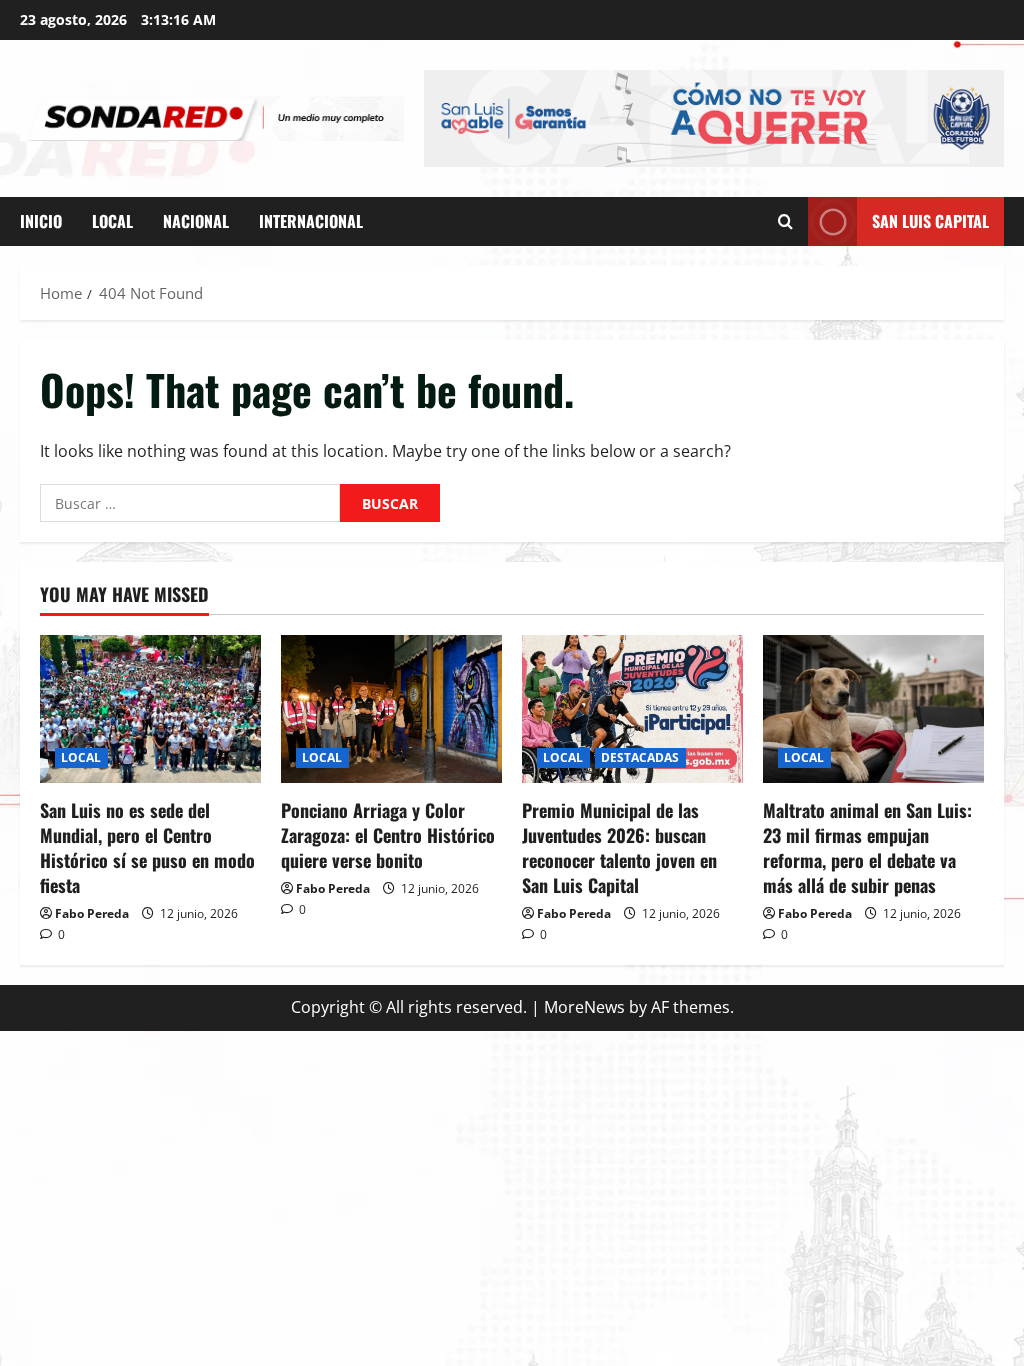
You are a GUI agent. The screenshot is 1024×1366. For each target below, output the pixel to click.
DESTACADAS (640, 757)
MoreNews (584, 1007)
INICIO (41, 221)
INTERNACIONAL (311, 221)
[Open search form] (785, 221)
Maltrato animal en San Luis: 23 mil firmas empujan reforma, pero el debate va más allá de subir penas (867, 848)
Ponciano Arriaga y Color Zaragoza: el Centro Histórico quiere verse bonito (388, 835)
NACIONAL (196, 221)
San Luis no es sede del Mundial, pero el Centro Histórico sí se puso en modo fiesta (147, 848)
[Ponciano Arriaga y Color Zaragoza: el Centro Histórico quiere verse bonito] (391, 708)
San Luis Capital (930, 220)
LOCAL (112, 221)
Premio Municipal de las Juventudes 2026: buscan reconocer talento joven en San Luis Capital (619, 848)
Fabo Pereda (92, 913)
